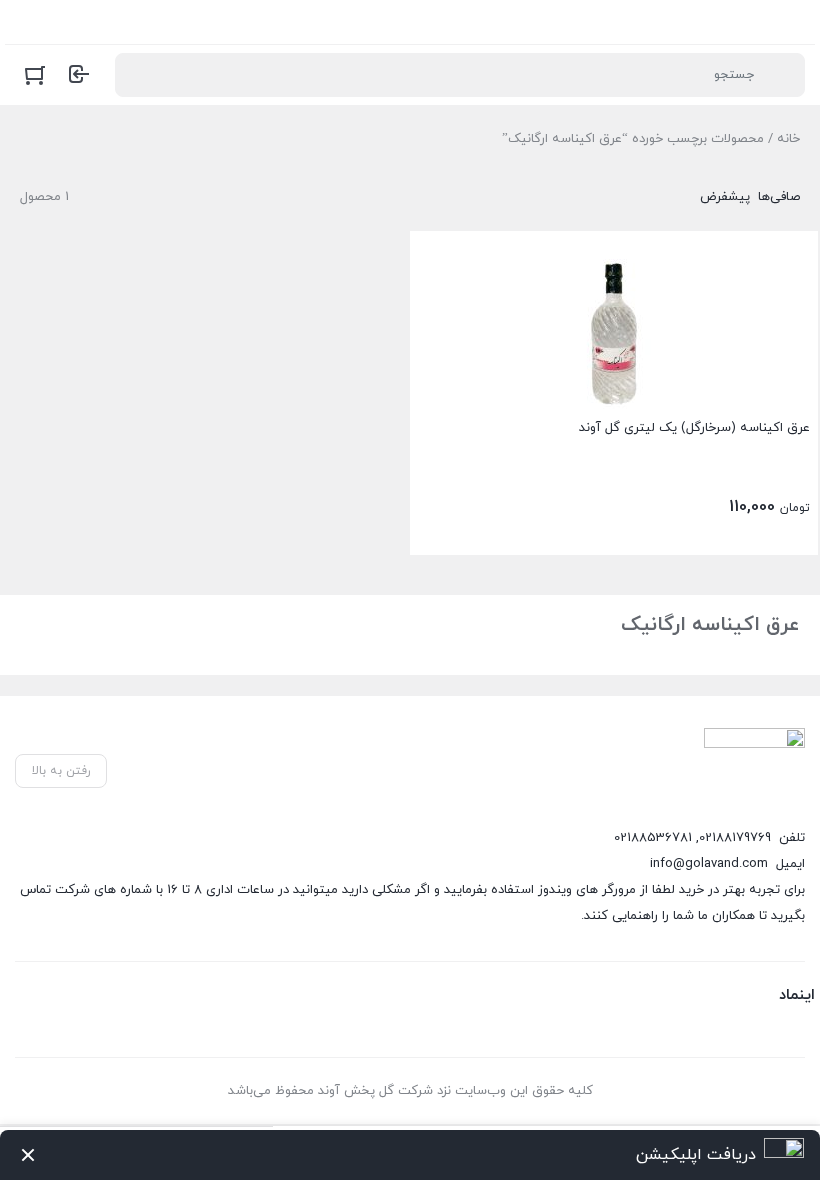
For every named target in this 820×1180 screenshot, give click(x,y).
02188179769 (735, 838)
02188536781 (653, 838)
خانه (788, 139)
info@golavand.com (709, 864)
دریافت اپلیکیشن (696, 1155)
